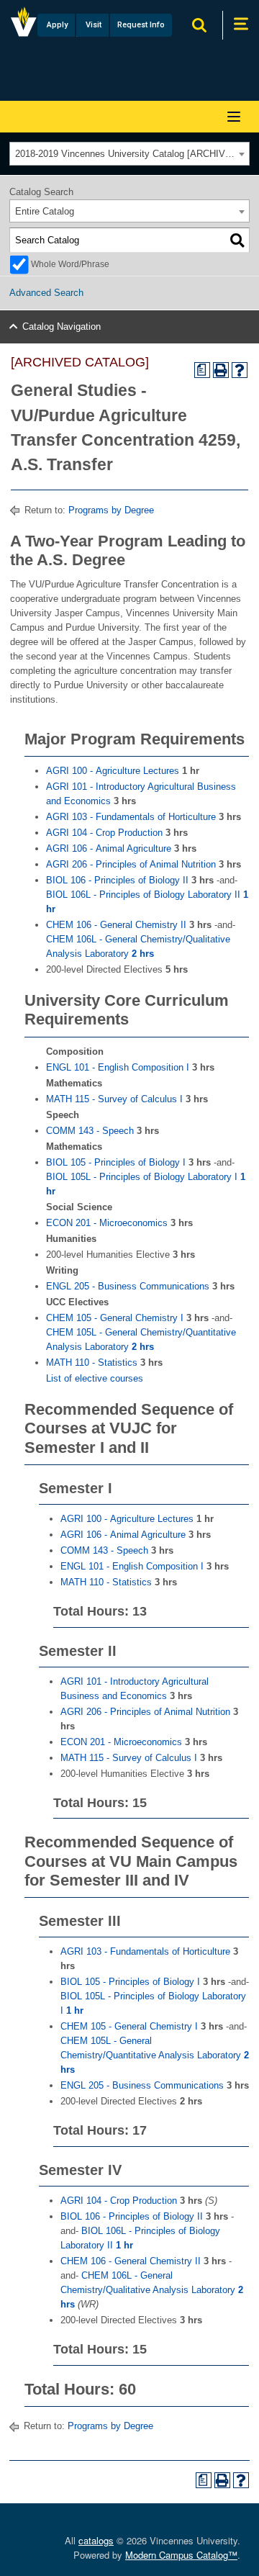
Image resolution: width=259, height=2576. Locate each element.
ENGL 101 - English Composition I (118, 1067)
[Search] (237, 240)
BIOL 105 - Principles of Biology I (116, 1162)
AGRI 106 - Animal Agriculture (109, 848)
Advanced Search (46, 293)
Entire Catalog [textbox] (45, 211)
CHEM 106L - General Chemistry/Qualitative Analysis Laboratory (152, 2290)
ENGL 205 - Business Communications (128, 1286)
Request (141, 25)
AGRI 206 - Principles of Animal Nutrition (131, 864)
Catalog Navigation (62, 326)
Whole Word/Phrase (70, 264)
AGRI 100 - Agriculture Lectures (113, 771)
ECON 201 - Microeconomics (107, 1223)
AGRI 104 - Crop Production (104, 833)
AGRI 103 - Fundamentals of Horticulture (131, 817)
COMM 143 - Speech (90, 1131)
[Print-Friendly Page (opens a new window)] (221, 370)
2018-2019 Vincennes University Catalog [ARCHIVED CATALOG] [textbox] (132, 154)
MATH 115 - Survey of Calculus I (114, 1099)
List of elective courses (95, 1378)
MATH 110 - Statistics (92, 1363)
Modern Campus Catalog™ (181, 2555)
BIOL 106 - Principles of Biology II (117, 880)
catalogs (96, 2540)
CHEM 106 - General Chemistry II (116, 925)
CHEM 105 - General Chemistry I (115, 1318)
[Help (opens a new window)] (240, 370)
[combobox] (129, 154)
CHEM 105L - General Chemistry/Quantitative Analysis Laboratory (155, 2055)
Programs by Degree (111, 510)
